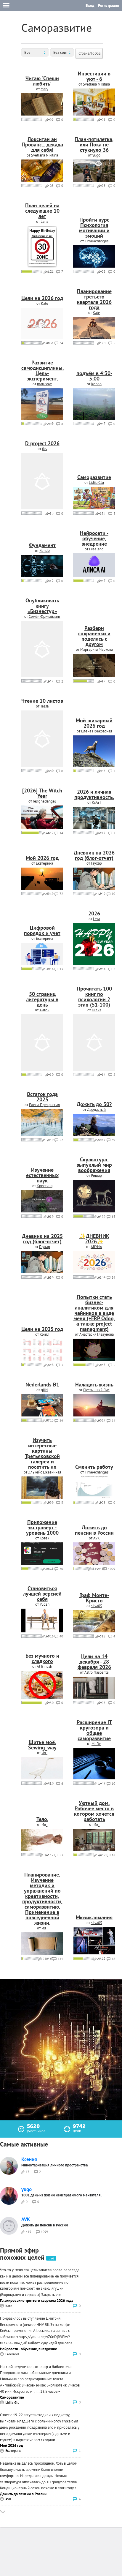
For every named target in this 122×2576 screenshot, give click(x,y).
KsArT (97, 802)
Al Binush (44, 1666)
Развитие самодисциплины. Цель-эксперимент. (42, 371)
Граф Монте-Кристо (94, 1598)
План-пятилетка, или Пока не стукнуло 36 (94, 144)
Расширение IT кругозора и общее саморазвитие (94, 1730)
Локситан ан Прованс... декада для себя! (42, 144)
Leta (96, 919)
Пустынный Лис (96, 1390)
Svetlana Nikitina (96, 84)
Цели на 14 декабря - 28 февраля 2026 (94, 1662)
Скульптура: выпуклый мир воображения (94, 1165)
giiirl (44, 1390)
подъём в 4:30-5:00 (94, 376)
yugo (96, 155)
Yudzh (45, 1604)
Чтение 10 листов (42, 701)
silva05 (97, 1606)
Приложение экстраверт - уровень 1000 (42, 1527)
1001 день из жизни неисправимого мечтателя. (61, 2195)
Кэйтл (45, 1334)
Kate (45, 303)
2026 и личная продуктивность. (94, 794)
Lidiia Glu (96, 482)
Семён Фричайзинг (45, 616)
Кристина (45, 1186)
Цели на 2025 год (42, 1329)
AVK (97, 1538)
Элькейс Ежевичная (45, 1472)
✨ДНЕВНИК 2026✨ (94, 1239)
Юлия (97, 1010)
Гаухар (96, 863)
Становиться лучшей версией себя (42, 1594)
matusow (44, 384)
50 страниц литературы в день (42, 999)
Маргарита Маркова (97, 649)
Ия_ (44, 1753)
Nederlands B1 (42, 1385)
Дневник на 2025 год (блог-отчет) (42, 1239)
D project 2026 (42, 443)
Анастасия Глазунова (97, 1334)
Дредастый (96, 1109)
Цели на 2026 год (42, 298)
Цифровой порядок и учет (42, 930)
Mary (44, 89)
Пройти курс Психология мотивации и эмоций (94, 228)
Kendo (96, 384)
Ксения (29, 2159)
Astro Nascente (97, 1672)
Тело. (42, 1819)
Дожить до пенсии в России (94, 1530)
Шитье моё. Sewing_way (42, 1745)
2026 (94, 913)
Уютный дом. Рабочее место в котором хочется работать (94, 1811)
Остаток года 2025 (42, 1097)
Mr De (96, 1744)
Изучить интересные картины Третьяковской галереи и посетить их (42, 1453)
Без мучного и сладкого (42, 1658)
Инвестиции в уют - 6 (94, 76)
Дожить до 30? (94, 1104)
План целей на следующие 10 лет (42, 211)
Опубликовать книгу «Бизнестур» (42, 606)
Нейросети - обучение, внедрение (94, 538)
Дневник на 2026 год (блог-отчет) (94, 855)
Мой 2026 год (42, 858)
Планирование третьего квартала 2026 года (94, 299)
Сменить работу (94, 1467)
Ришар (96, 1175)
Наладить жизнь (94, 1385)
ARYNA (96, 1247)
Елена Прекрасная (97, 731)
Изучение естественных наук (42, 1175)
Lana (44, 221)
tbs (44, 449)
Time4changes (97, 241)
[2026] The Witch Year (42, 793)
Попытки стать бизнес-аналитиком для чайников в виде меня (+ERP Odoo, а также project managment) (94, 1313)
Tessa (44, 706)
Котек (44, 1538)
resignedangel (44, 801)
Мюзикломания (94, 1917)
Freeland (96, 549)
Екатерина (44, 863)
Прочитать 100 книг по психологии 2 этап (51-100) (94, 997)
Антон (44, 1010)
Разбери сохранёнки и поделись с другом (94, 636)
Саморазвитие (94, 477)
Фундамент (42, 545)
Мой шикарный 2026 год (94, 723)
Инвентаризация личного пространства (54, 2165)
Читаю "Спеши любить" (42, 81)
